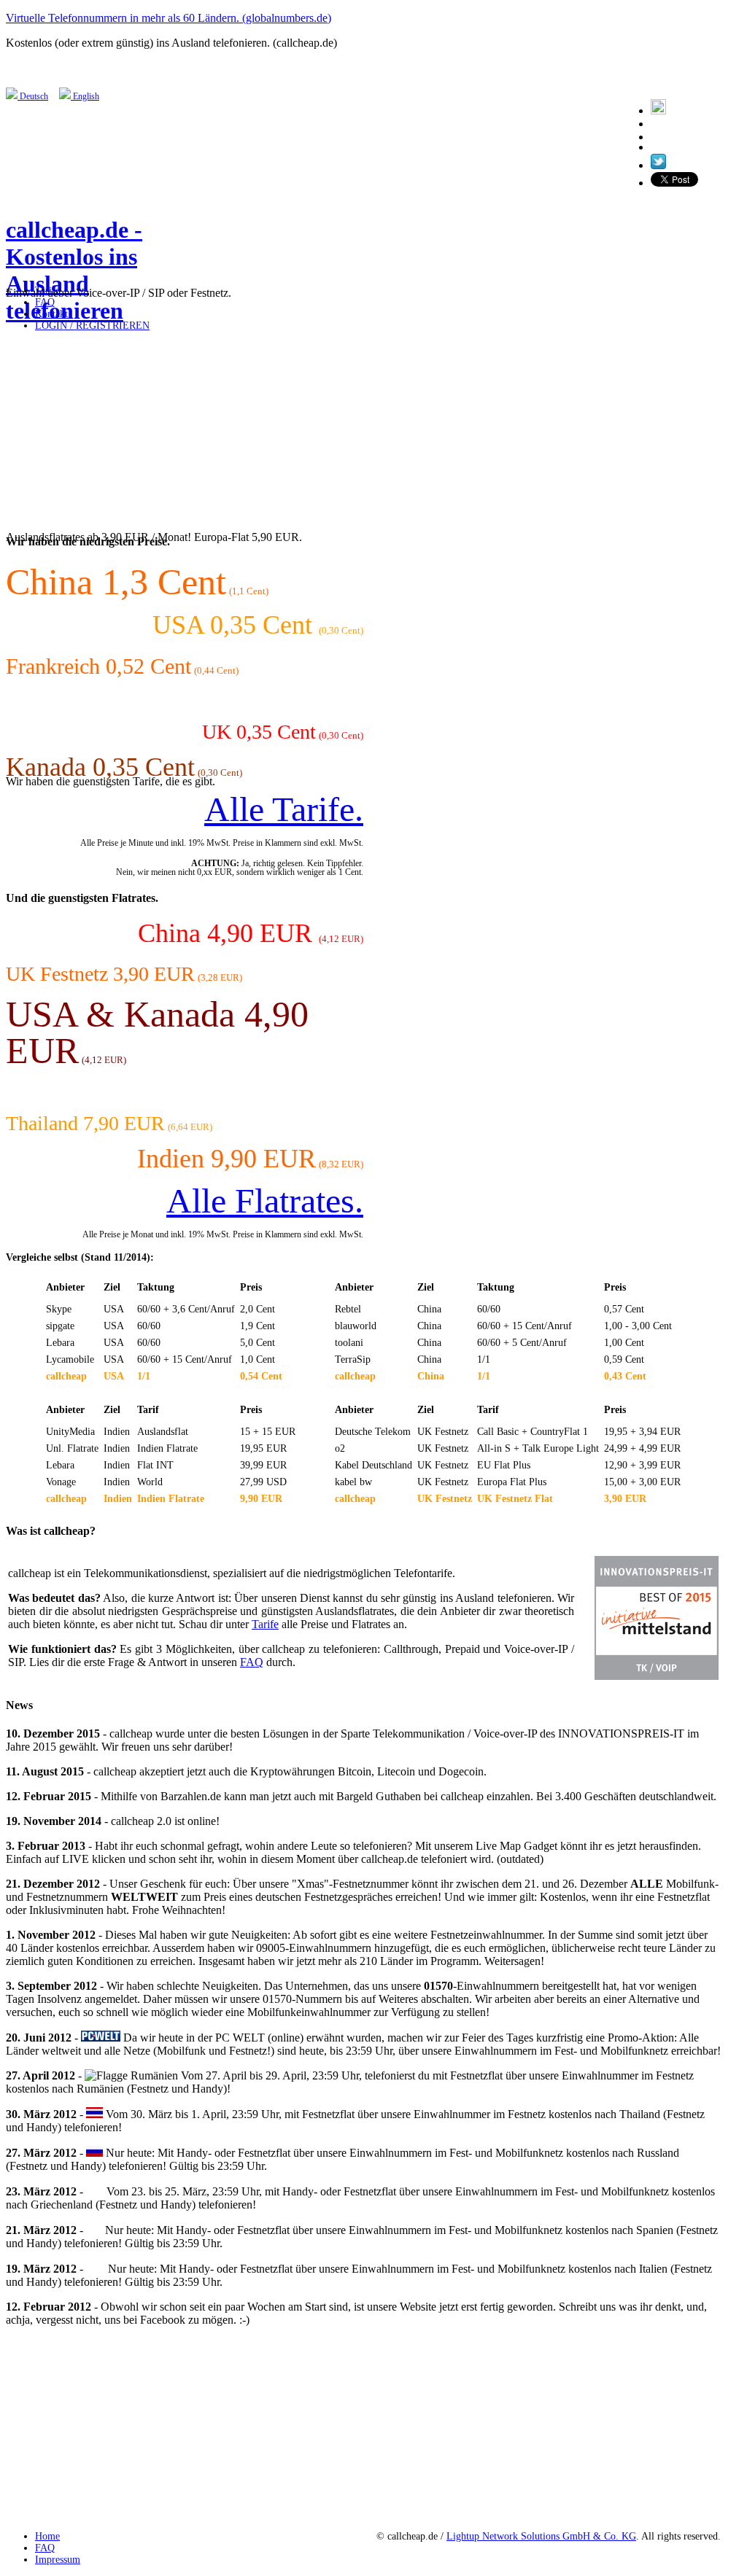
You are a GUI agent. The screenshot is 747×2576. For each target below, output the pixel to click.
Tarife (265, 1624)
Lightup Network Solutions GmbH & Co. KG (541, 2536)
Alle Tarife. (284, 809)
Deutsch (33, 96)
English (85, 96)
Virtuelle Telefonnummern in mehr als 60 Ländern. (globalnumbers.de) (169, 18)
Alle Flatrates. (265, 1201)
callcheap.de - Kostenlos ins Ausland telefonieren (74, 270)
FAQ (252, 1662)
